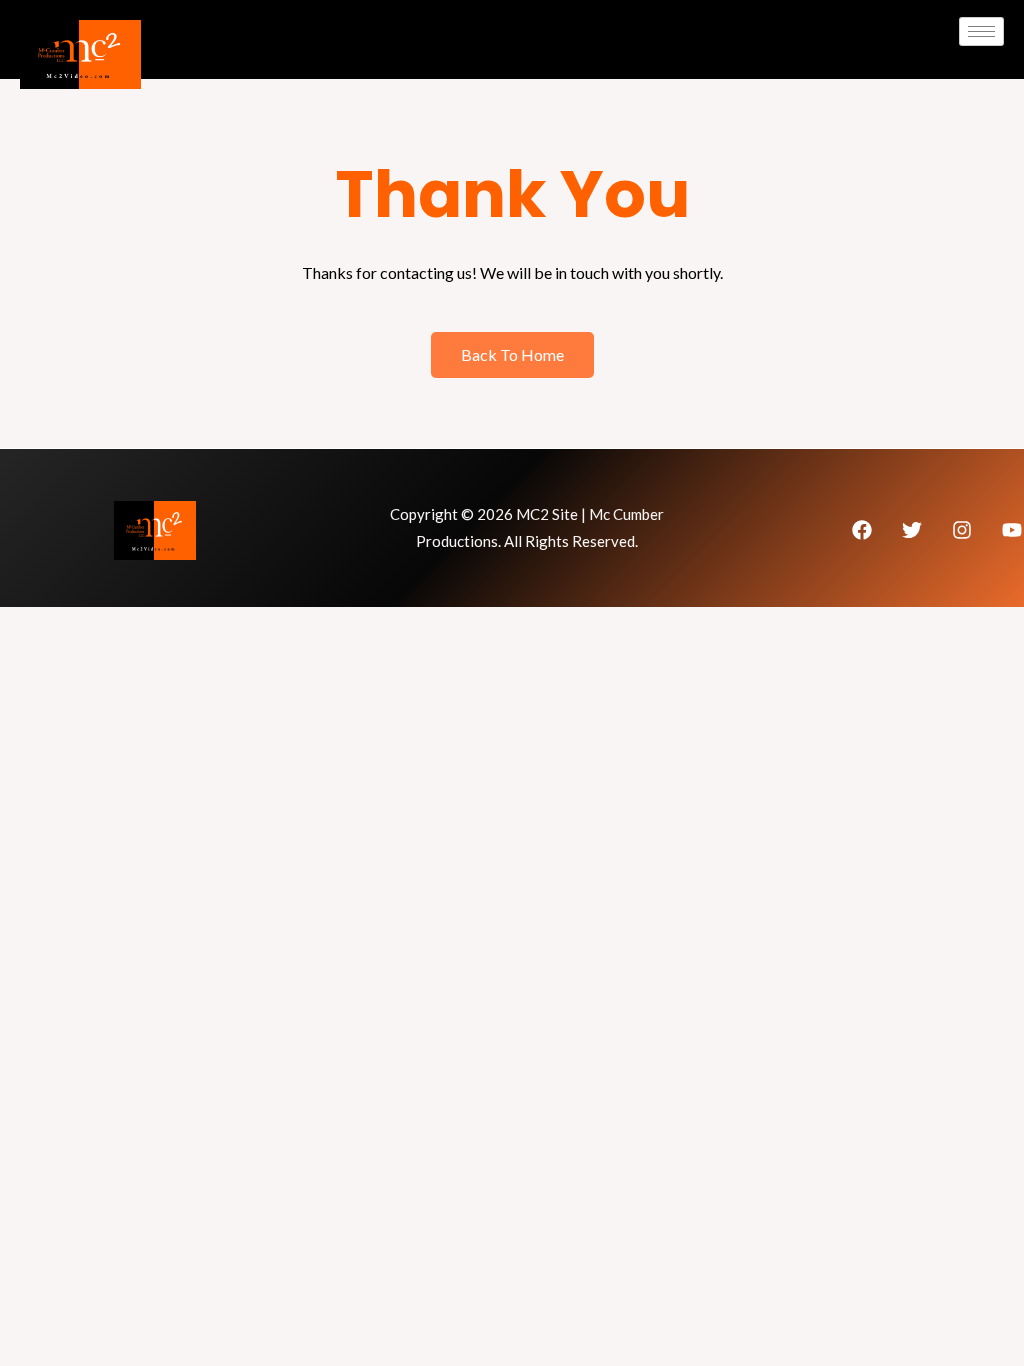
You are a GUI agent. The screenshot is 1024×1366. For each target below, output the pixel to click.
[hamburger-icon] (981, 31)
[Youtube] (1012, 530)
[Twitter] (912, 530)
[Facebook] (862, 530)
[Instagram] (962, 530)
